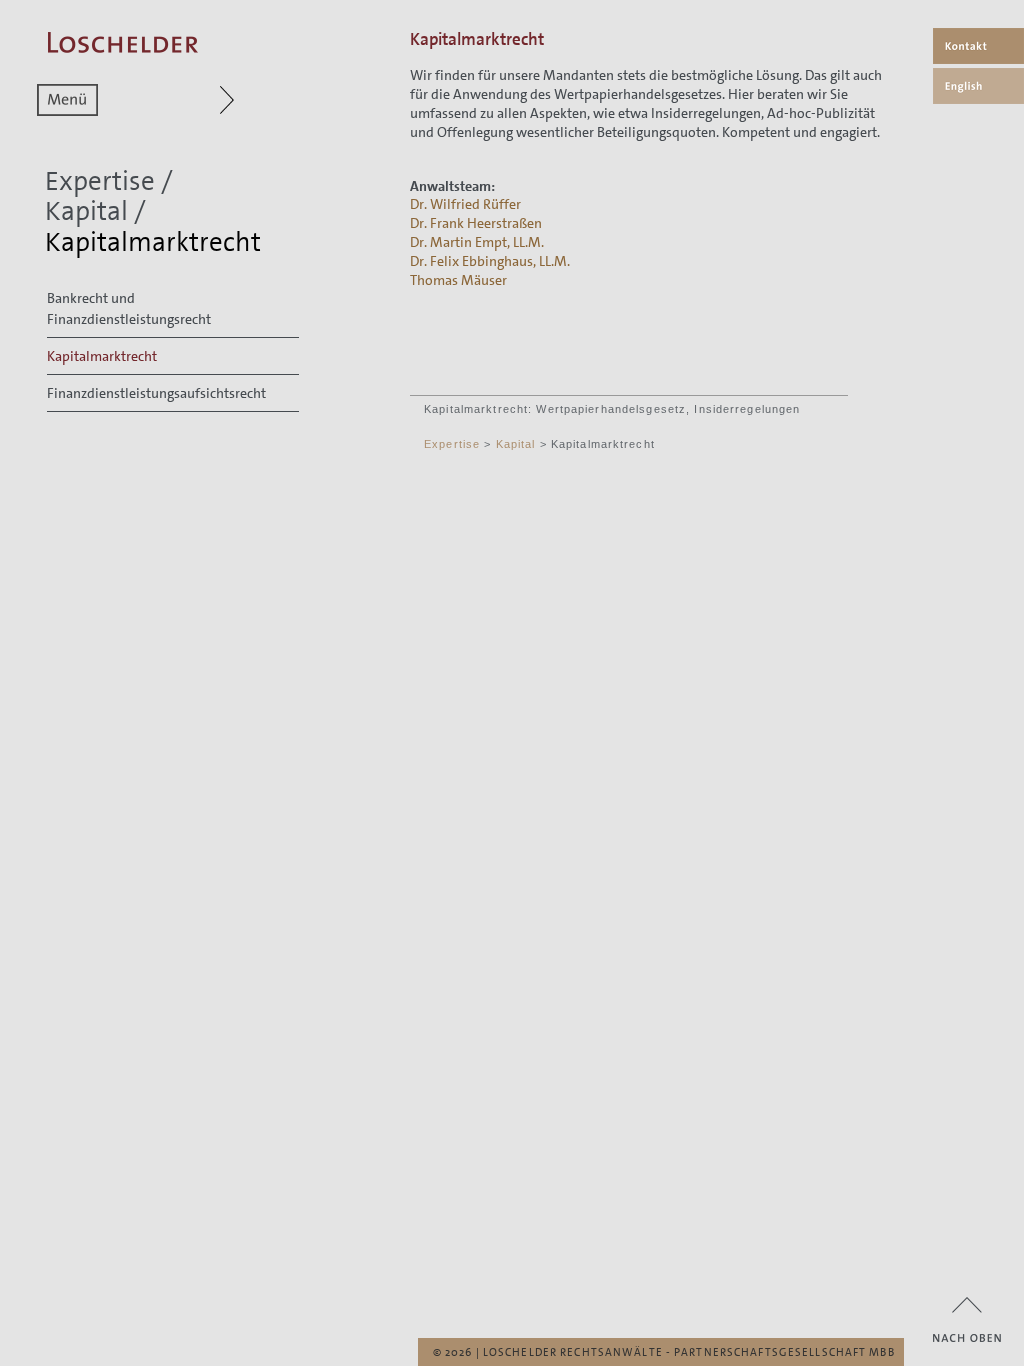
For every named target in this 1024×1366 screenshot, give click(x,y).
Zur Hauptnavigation (188, 100)
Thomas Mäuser (458, 280)
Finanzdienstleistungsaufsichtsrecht (156, 393)
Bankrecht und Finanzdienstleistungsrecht (129, 308)
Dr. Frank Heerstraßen (476, 223)
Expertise (100, 181)
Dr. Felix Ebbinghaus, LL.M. (490, 261)
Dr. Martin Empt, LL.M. (477, 242)
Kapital (86, 211)
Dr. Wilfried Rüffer (465, 204)
